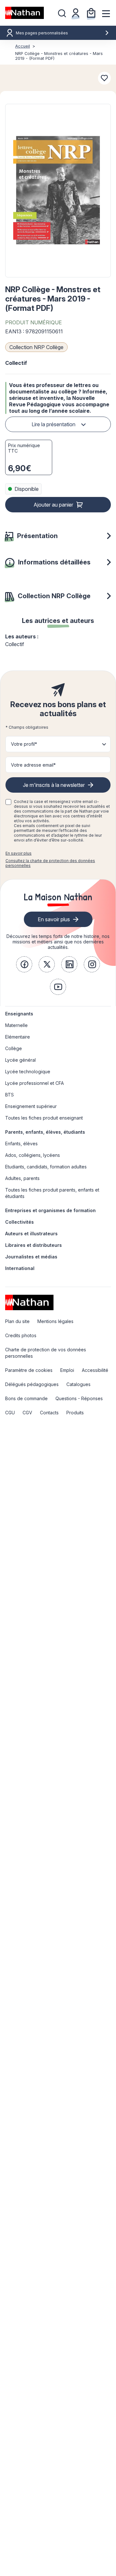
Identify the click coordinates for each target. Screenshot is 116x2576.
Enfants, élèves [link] (21, 1144)
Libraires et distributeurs (34, 1245)
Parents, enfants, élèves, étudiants (45, 1132)
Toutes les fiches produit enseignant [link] (44, 1118)
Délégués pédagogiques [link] (32, 1384)
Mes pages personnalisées (42, 33)
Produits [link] (75, 1413)
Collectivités (19, 1222)
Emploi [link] (67, 1370)
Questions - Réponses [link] (79, 1398)
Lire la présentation (53, 424)
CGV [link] (27, 1413)
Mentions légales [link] (55, 1321)
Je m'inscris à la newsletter (54, 785)
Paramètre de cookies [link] (29, 1370)
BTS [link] (10, 1095)
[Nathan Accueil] (24, 13)
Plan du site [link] (17, 1321)
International (20, 1268)
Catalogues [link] (78, 1384)
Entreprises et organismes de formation (50, 1210)
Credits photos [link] (21, 1335)
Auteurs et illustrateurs (31, 1234)
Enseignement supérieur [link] (31, 1106)
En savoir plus (19, 853)
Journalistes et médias (31, 1257)
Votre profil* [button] (24, 744)
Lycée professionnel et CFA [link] (34, 1083)
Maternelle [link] (16, 1025)
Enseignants (19, 1014)
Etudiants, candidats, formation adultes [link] (46, 1167)
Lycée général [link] (20, 1060)
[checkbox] (8, 802)
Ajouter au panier (53, 505)
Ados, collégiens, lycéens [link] (33, 1155)
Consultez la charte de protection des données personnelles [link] (50, 863)
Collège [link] (14, 1048)
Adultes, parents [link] (22, 1178)
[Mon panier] (91, 13)
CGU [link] (10, 1413)
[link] (24, 964)
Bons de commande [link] (26, 1398)
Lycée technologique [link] (28, 1072)
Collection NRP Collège (36, 347)
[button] (58, 191)
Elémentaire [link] (18, 1037)
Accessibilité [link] (95, 1370)
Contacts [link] (49, 1413)
